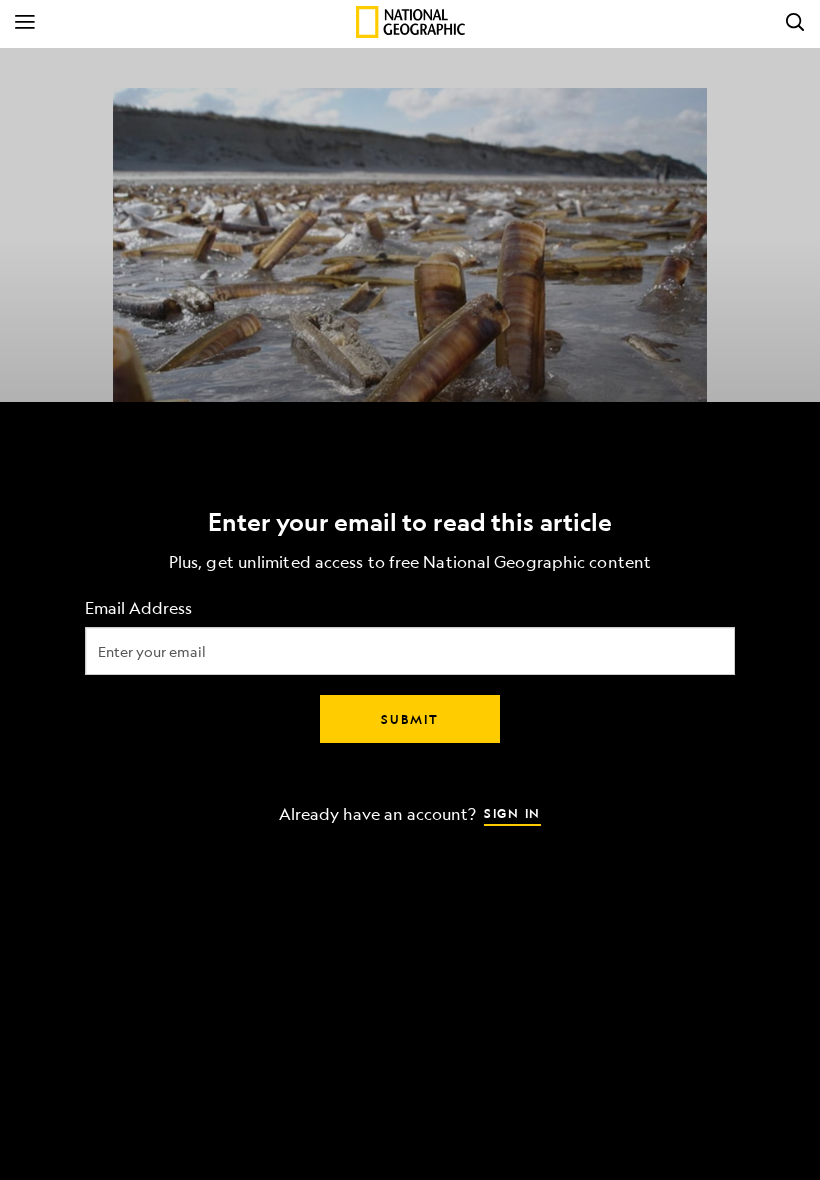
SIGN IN (512, 813)
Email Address (138, 608)
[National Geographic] (410, 22)
